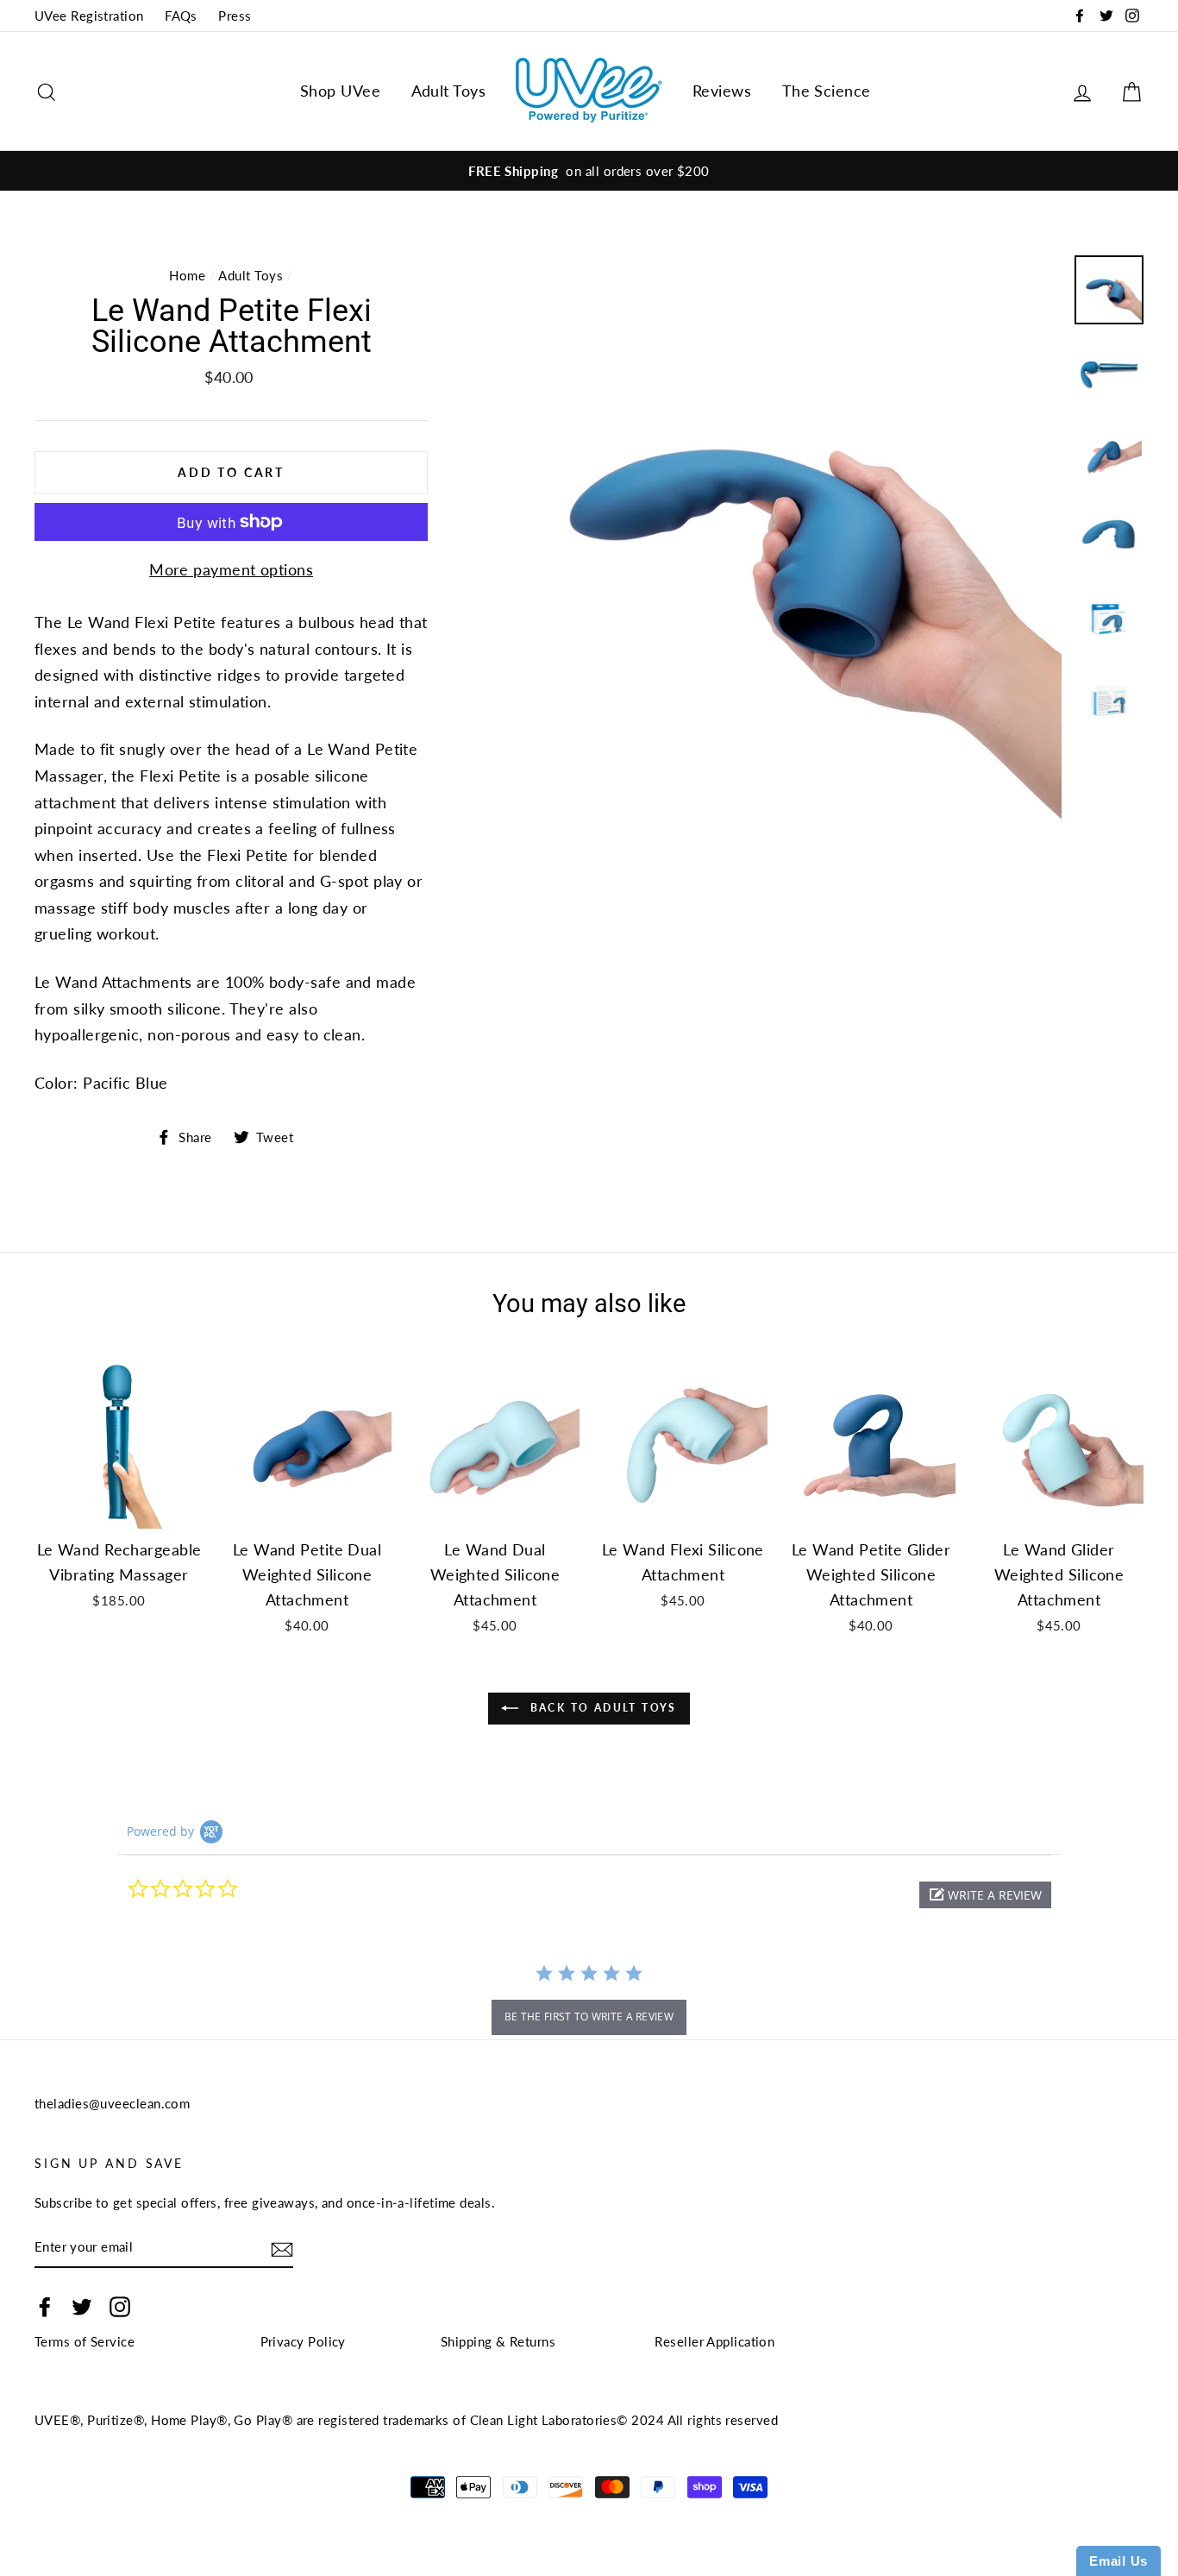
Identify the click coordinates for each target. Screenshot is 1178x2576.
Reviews (722, 91)
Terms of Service (85, 2341)
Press (235, 16)
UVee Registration (89, 16)
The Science (827, 91)
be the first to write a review (589, 2017)
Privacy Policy (303, 2341)
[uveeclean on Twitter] (82, 2306)
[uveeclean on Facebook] (45, 2306)
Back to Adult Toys (601, 1708)
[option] (589, 171)
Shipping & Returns (498, 2341)
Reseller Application (714, 2341)
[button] (985, 1895)
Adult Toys (449, 91)
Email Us (1118, 2561)
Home (187, 275)
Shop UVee (340, 91)
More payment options (231, 569)
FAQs (181, 16)
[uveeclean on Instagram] (120, 2306)
